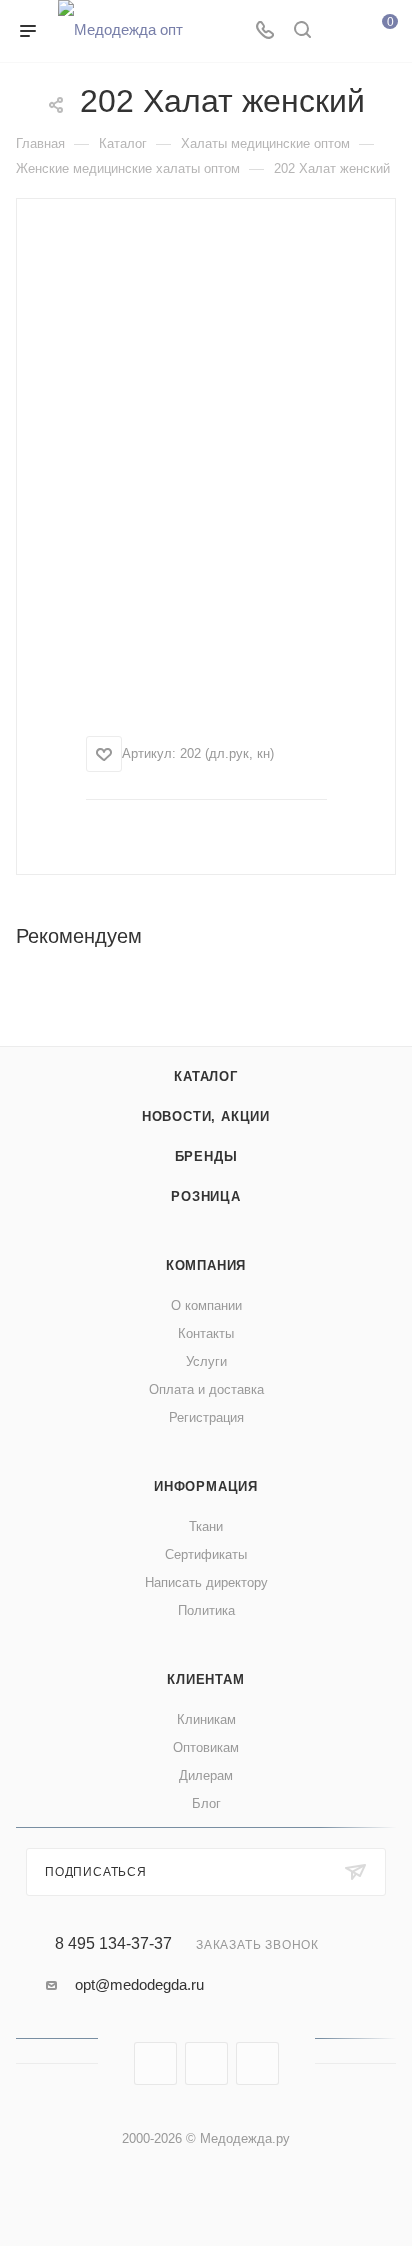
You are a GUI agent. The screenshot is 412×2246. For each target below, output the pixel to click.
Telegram (206, 2063)
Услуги (206, 1361)
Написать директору (206, 1582)
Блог (206, 1803)
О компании (206, 1305)
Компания (206, 1265)
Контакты (206, 1333)
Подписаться (96, 1872)
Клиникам (206, 1719)
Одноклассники (257, 2063)
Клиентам (205, 1679)
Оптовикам (206, 1747)
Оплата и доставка (206, 1389)
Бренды (206, 1156)
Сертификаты (206, 1554)
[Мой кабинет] (340, 31)
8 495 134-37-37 (113, 1944)
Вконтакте (155, 2063)
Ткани (206, 1526)
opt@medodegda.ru (139, 1984)
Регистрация (206, 1417)
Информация (206, 1486)
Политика (206, 1610)
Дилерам (206, 1775)
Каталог (206, 1076)
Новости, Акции (206, 1116)
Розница (206, 1196)
